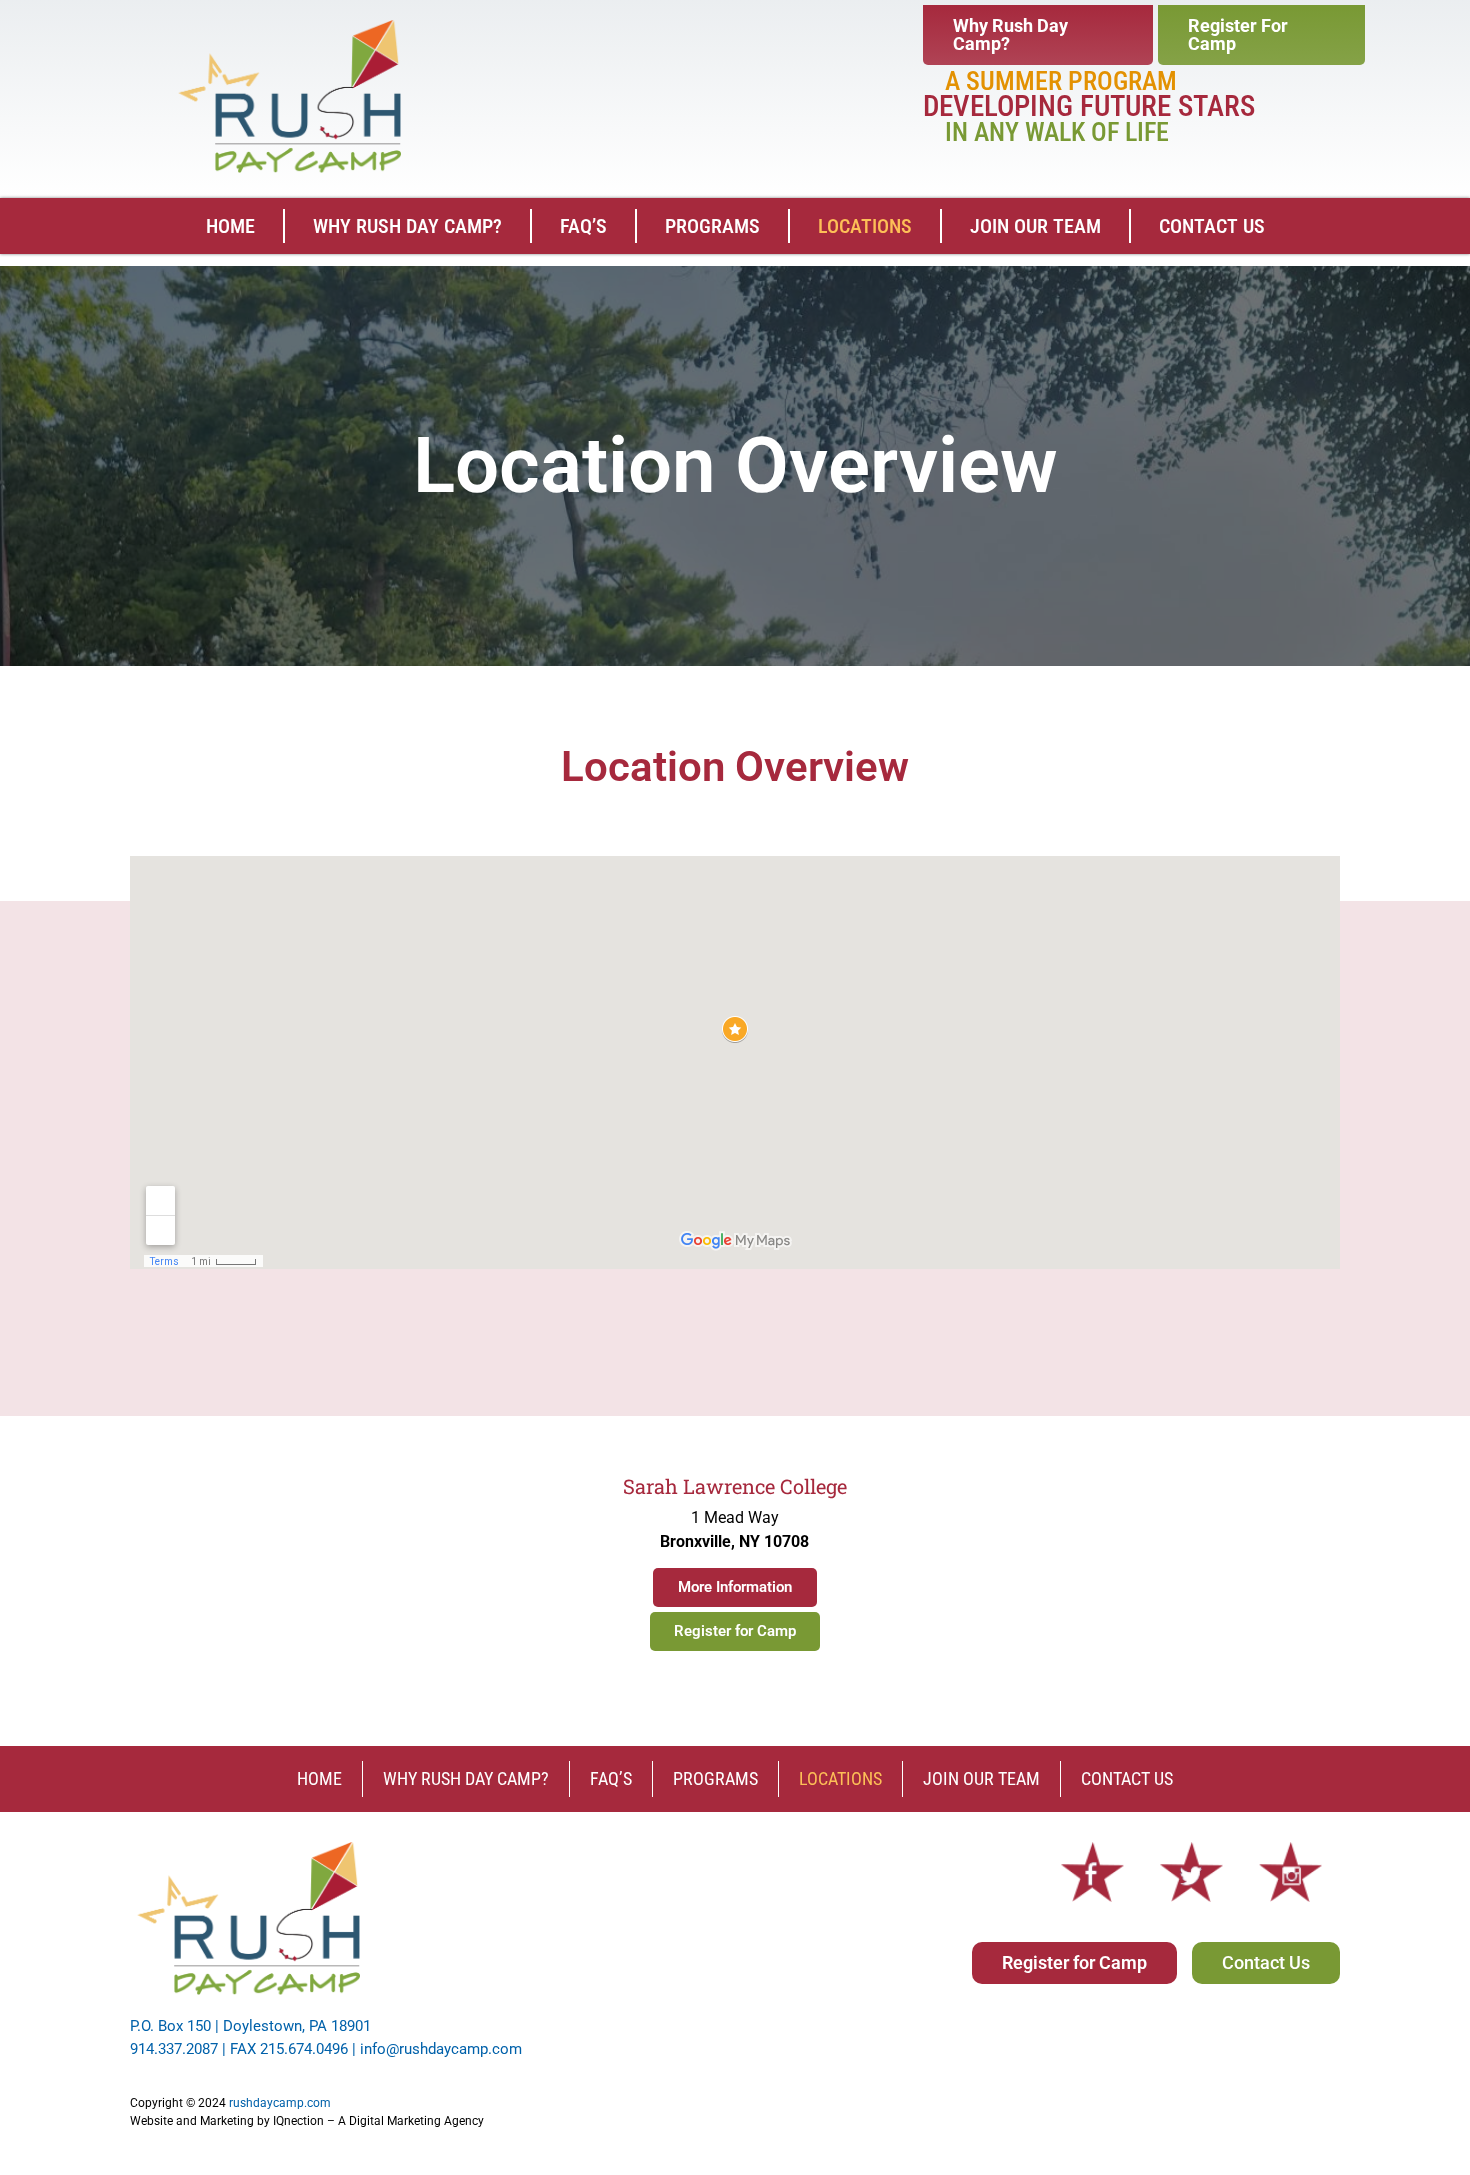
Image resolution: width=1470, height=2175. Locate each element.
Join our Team (1035, 226)
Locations (865, 226)
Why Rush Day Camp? (407, 226)
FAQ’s (583, 226)
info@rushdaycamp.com (441, 2049)
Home (230, 226)
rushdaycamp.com (280, 2103)
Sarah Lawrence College (735, 1486)
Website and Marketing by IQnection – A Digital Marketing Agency (307, 2121)
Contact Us (1212, 226)
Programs (712, 226)
